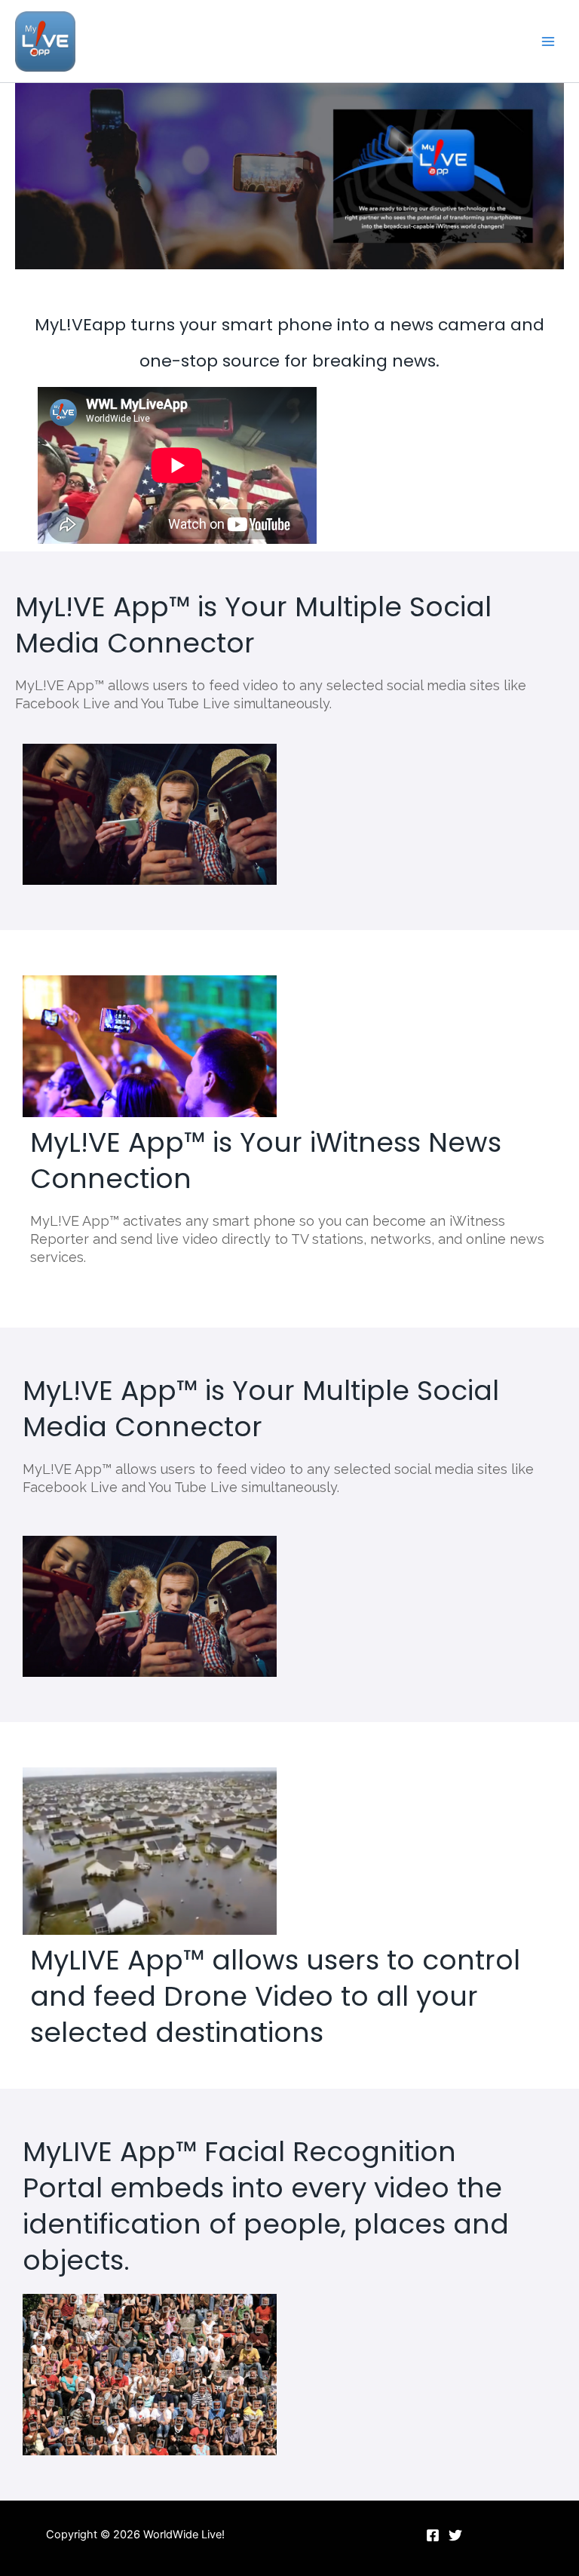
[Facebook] (433, 2535)
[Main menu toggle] (548, 41)
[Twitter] (455, 2535)
